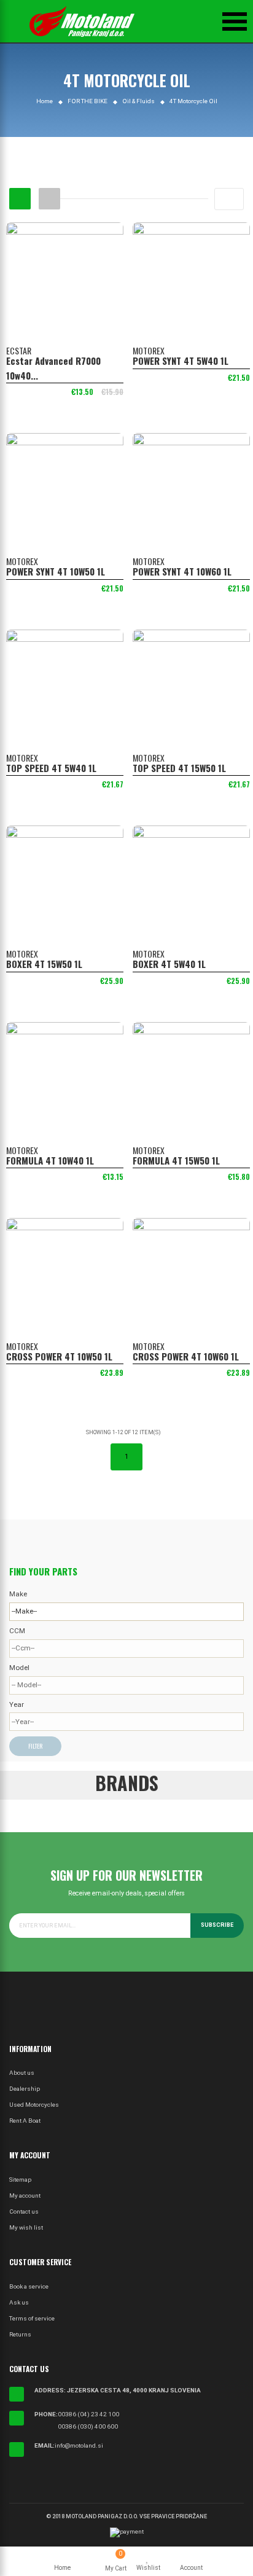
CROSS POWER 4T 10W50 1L (59, 1356)
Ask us (19, 2302)
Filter (35, 1746)
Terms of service (32, 2318)
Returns (20, 2334)
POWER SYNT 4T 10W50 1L (56, 571)
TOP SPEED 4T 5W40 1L (51, 768)
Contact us (24, 2211)
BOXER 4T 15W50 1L (44, 964)
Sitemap (20, 2180)
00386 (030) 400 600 (88, 2426)
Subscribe (217, 1925)
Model (19, 1668)
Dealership (25, 2089)
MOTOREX (149, 350)
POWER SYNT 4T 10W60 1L (182, 571)
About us (22, 2073)
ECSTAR (19, 350)
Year (17, 1704)
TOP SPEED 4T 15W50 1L (179, 768)
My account (25, 2195)
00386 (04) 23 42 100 (88, 2414)
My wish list (26, 2227)
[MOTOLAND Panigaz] (82, 21)
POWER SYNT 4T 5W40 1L (181, 361)
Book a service (29, 2286)
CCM (17, 1631)
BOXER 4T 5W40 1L (169, 964)
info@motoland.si (79, 2445)
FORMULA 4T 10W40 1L (50, 1160)
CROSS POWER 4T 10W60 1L (186, 1356)
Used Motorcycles (34, 2105)
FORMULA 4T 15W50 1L (176, 1160)
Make (18, 1594)
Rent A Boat (25, 2121)
